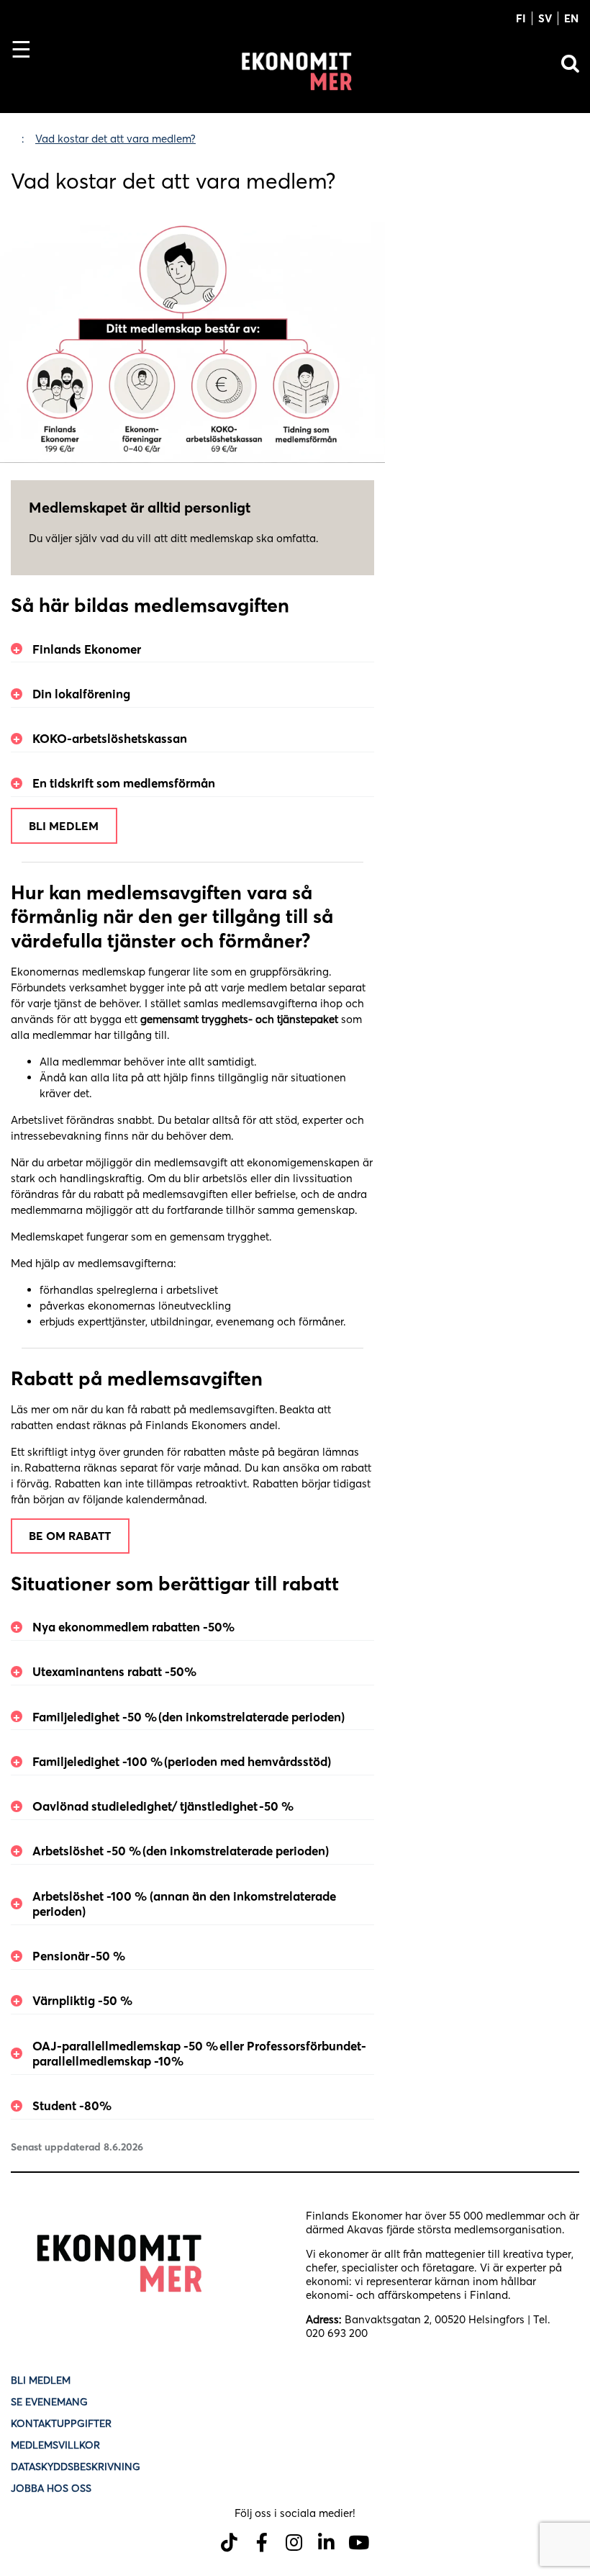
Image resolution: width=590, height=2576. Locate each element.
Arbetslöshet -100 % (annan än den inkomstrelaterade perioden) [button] (184, 1904)
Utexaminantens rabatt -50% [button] (114, 1671)
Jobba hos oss (51, 2488)
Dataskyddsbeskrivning (76, 2467)
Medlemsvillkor (55, 2445)
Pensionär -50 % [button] (81, 1956)
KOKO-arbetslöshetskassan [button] (112, 738)
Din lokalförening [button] (83, 694)
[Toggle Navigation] (27, 74)
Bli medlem (64, 826)
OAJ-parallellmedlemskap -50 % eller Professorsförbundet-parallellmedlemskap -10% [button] (199, 2053)
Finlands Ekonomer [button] (89, 649)
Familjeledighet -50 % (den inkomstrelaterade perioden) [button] (191, 1717)
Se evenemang (49, 2402)
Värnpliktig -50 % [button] (85, 2000)
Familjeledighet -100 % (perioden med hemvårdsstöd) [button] (182, 1761)
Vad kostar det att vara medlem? (115, 139)
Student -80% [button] (72, 2106)
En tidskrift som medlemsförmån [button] (126, 783)
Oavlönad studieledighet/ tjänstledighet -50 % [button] (164, 1806)
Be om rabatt (70, 1536)
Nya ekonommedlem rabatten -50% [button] (133, 1627)
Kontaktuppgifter (61, 2423)
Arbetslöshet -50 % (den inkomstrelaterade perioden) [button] (183, 1851)
